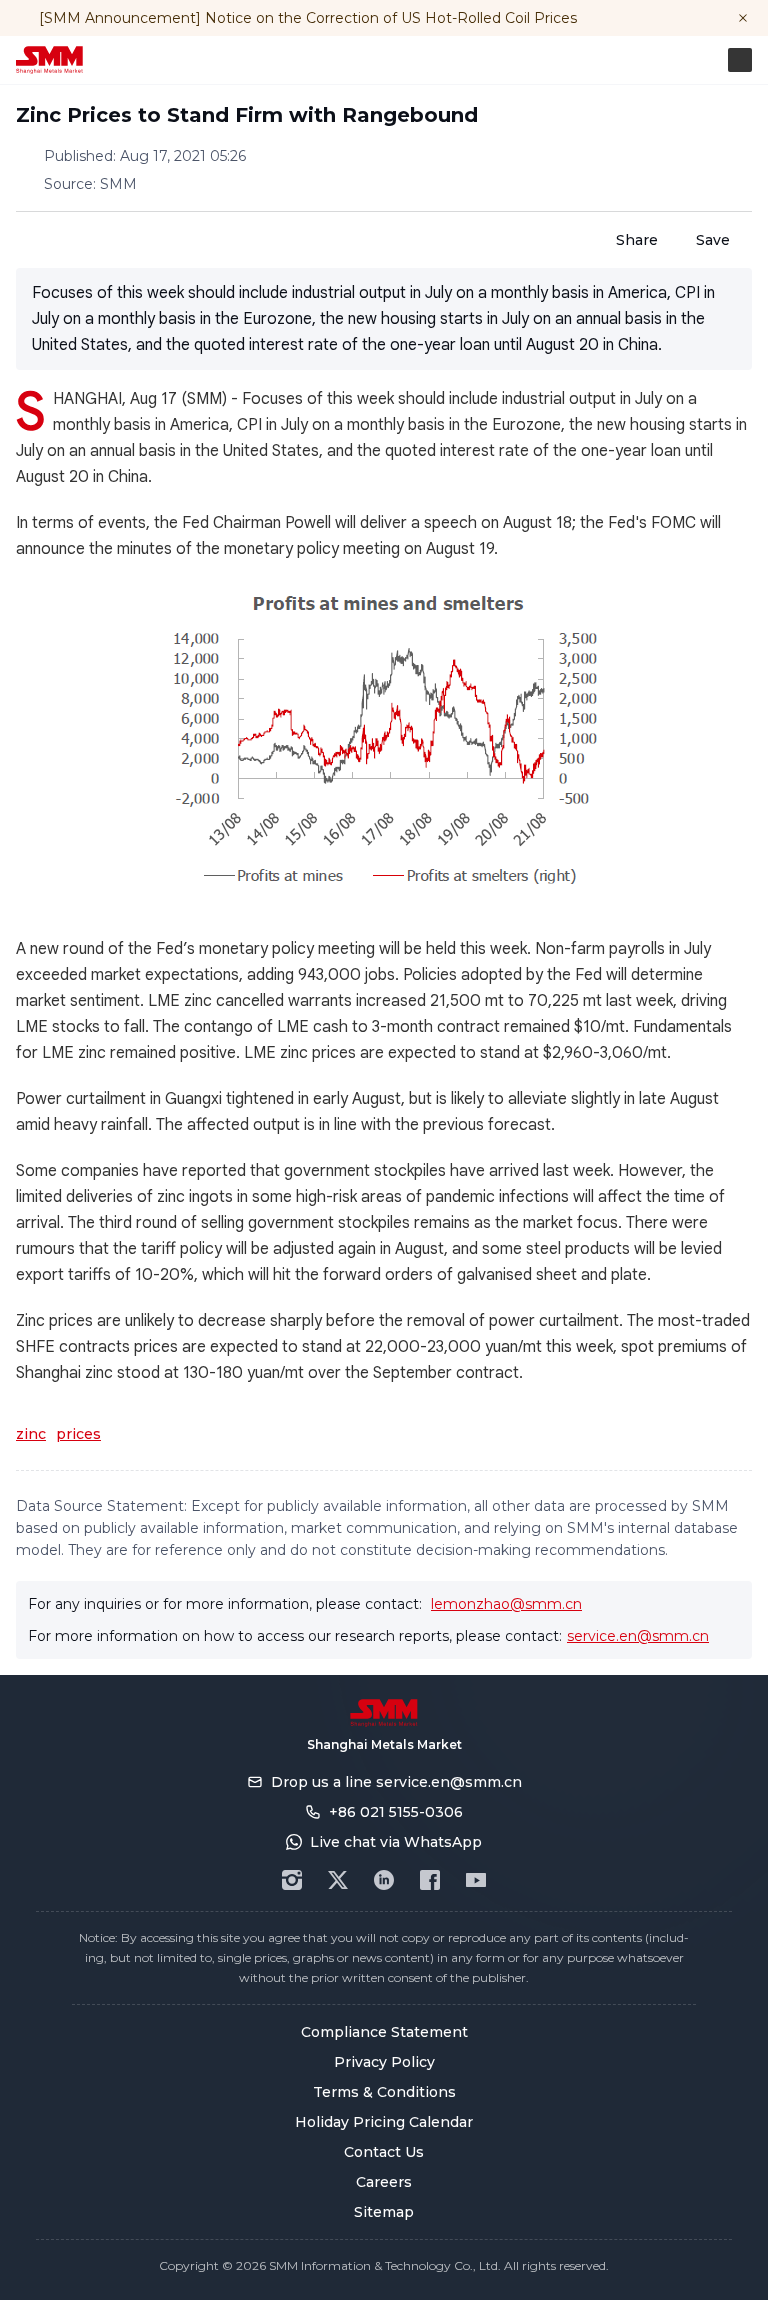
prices (78, 1434)
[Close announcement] (743, 18)
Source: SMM (90, 184)
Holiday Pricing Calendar (384, 2122)
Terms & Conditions (384, 2092)
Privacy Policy (384, 2062)
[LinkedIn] (384, 1880)
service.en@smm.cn (638, 1636)
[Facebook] (430, 1880)
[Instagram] (292, 1880)
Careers (384, 2182)
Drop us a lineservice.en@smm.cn (396, 1782)
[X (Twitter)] (338, 1880)
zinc (31, 1434)
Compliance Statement (384, 2032)
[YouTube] (476, 1880)
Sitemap (384, 2212)
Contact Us (384, 2152)
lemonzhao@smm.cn (506, 1604)
